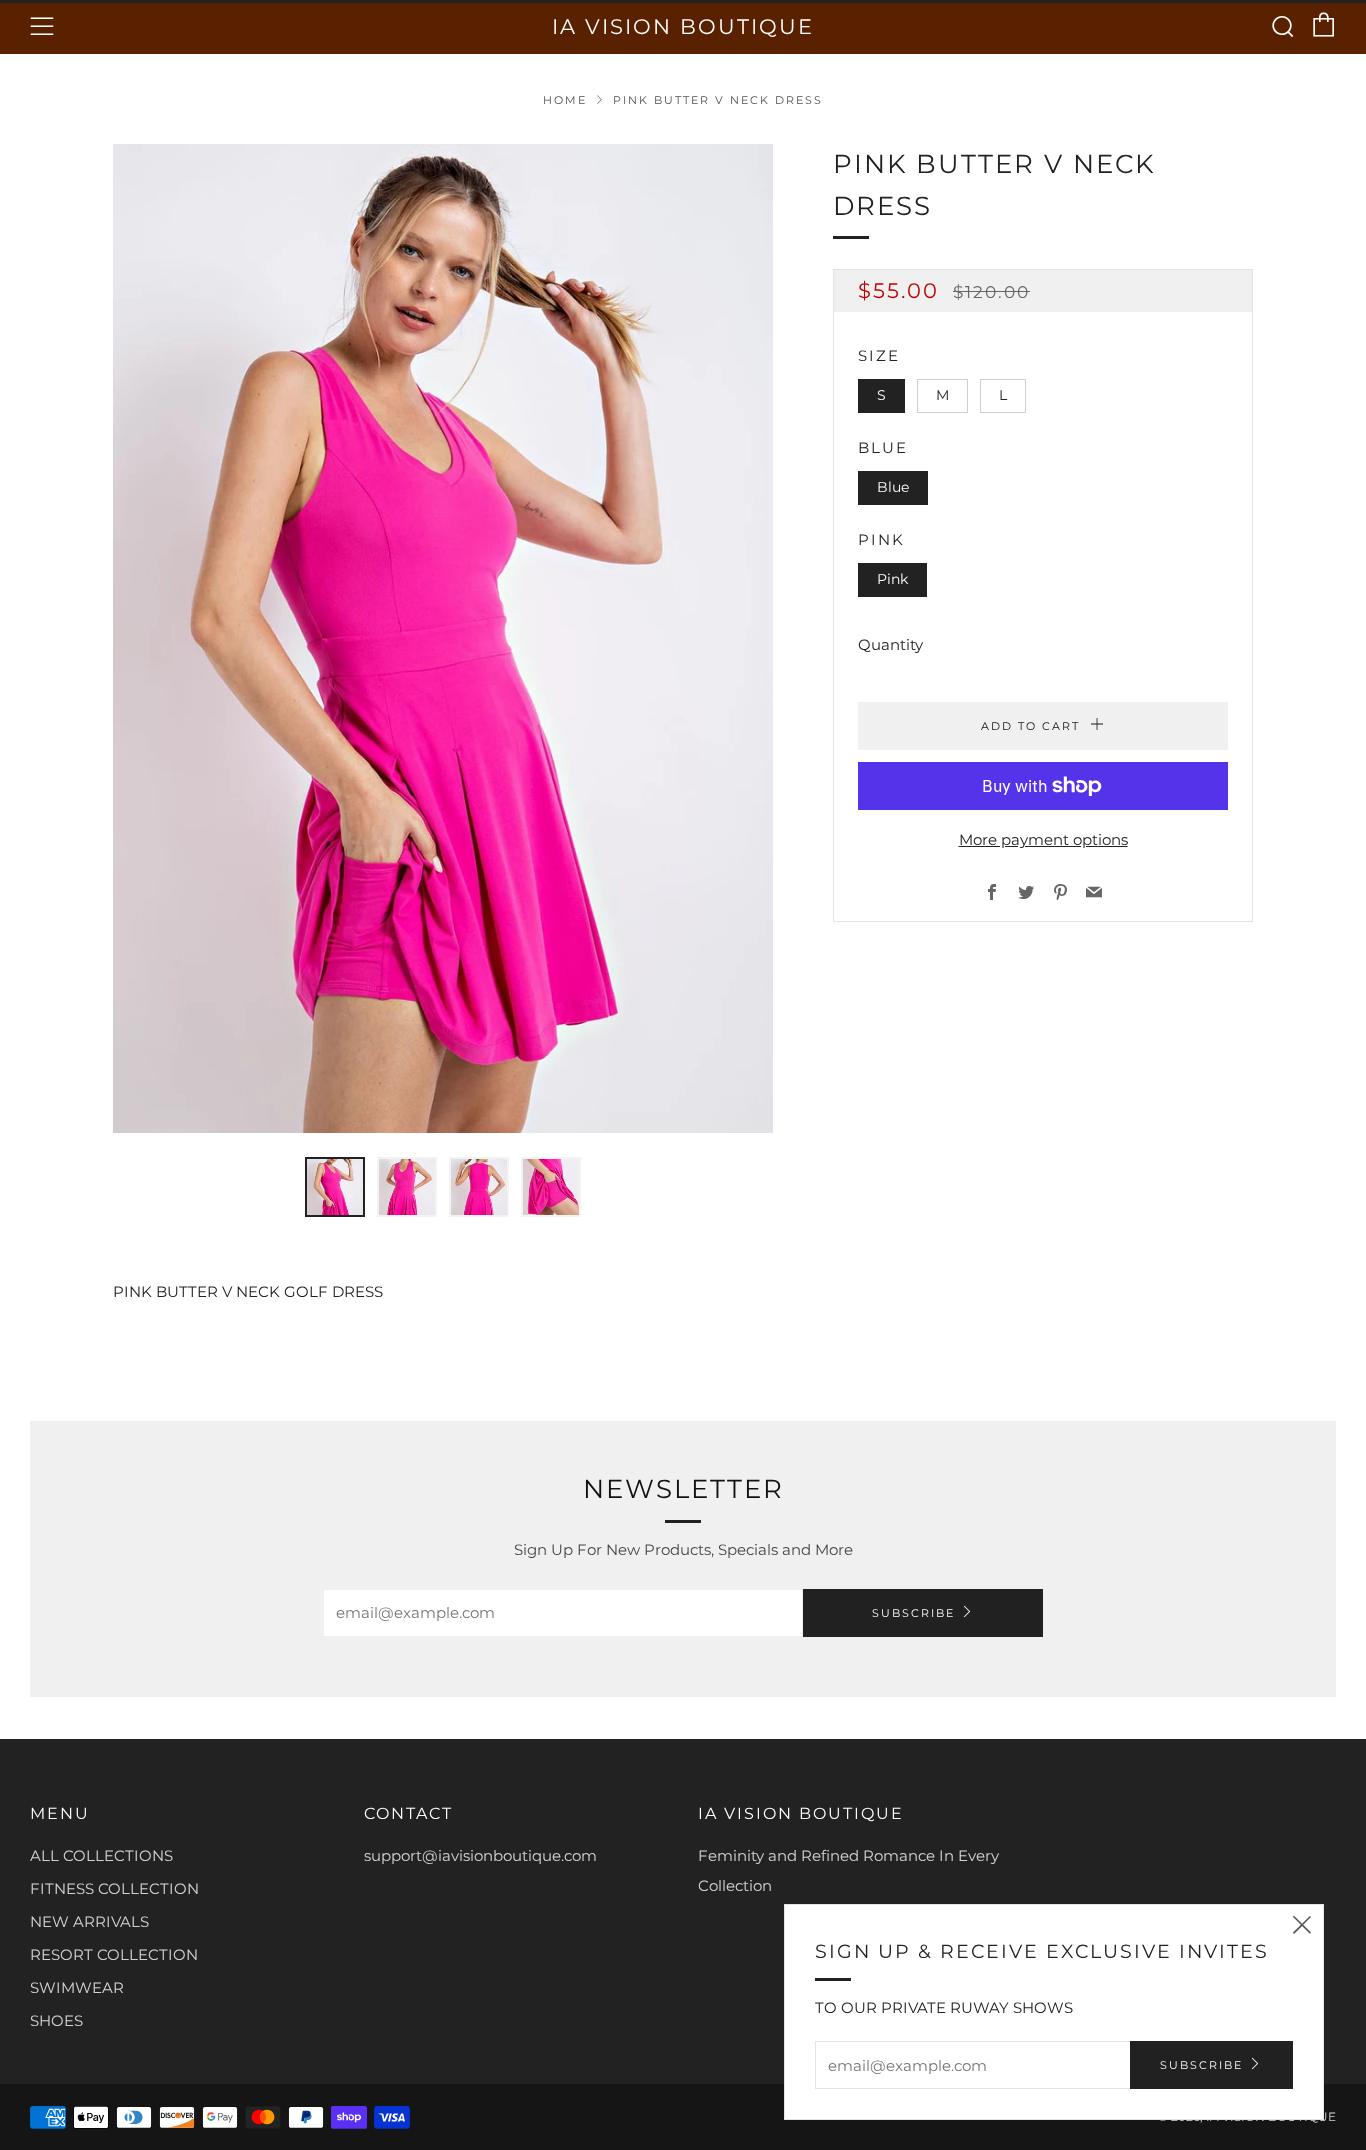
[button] (335, 1187)
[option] (443, 638)
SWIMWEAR (77, 1987)
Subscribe (913, 1613)
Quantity (890, 644)
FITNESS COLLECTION (114, 1888)
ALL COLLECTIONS (101, 1855)
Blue (893, 487)
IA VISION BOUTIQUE (683, 26)
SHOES (56, 2020)
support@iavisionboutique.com (480, 1855)
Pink (892, 579)
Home (565, 100)
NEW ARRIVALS (89, 1921)
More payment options (1043, 839)
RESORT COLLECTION (114, 1954)
